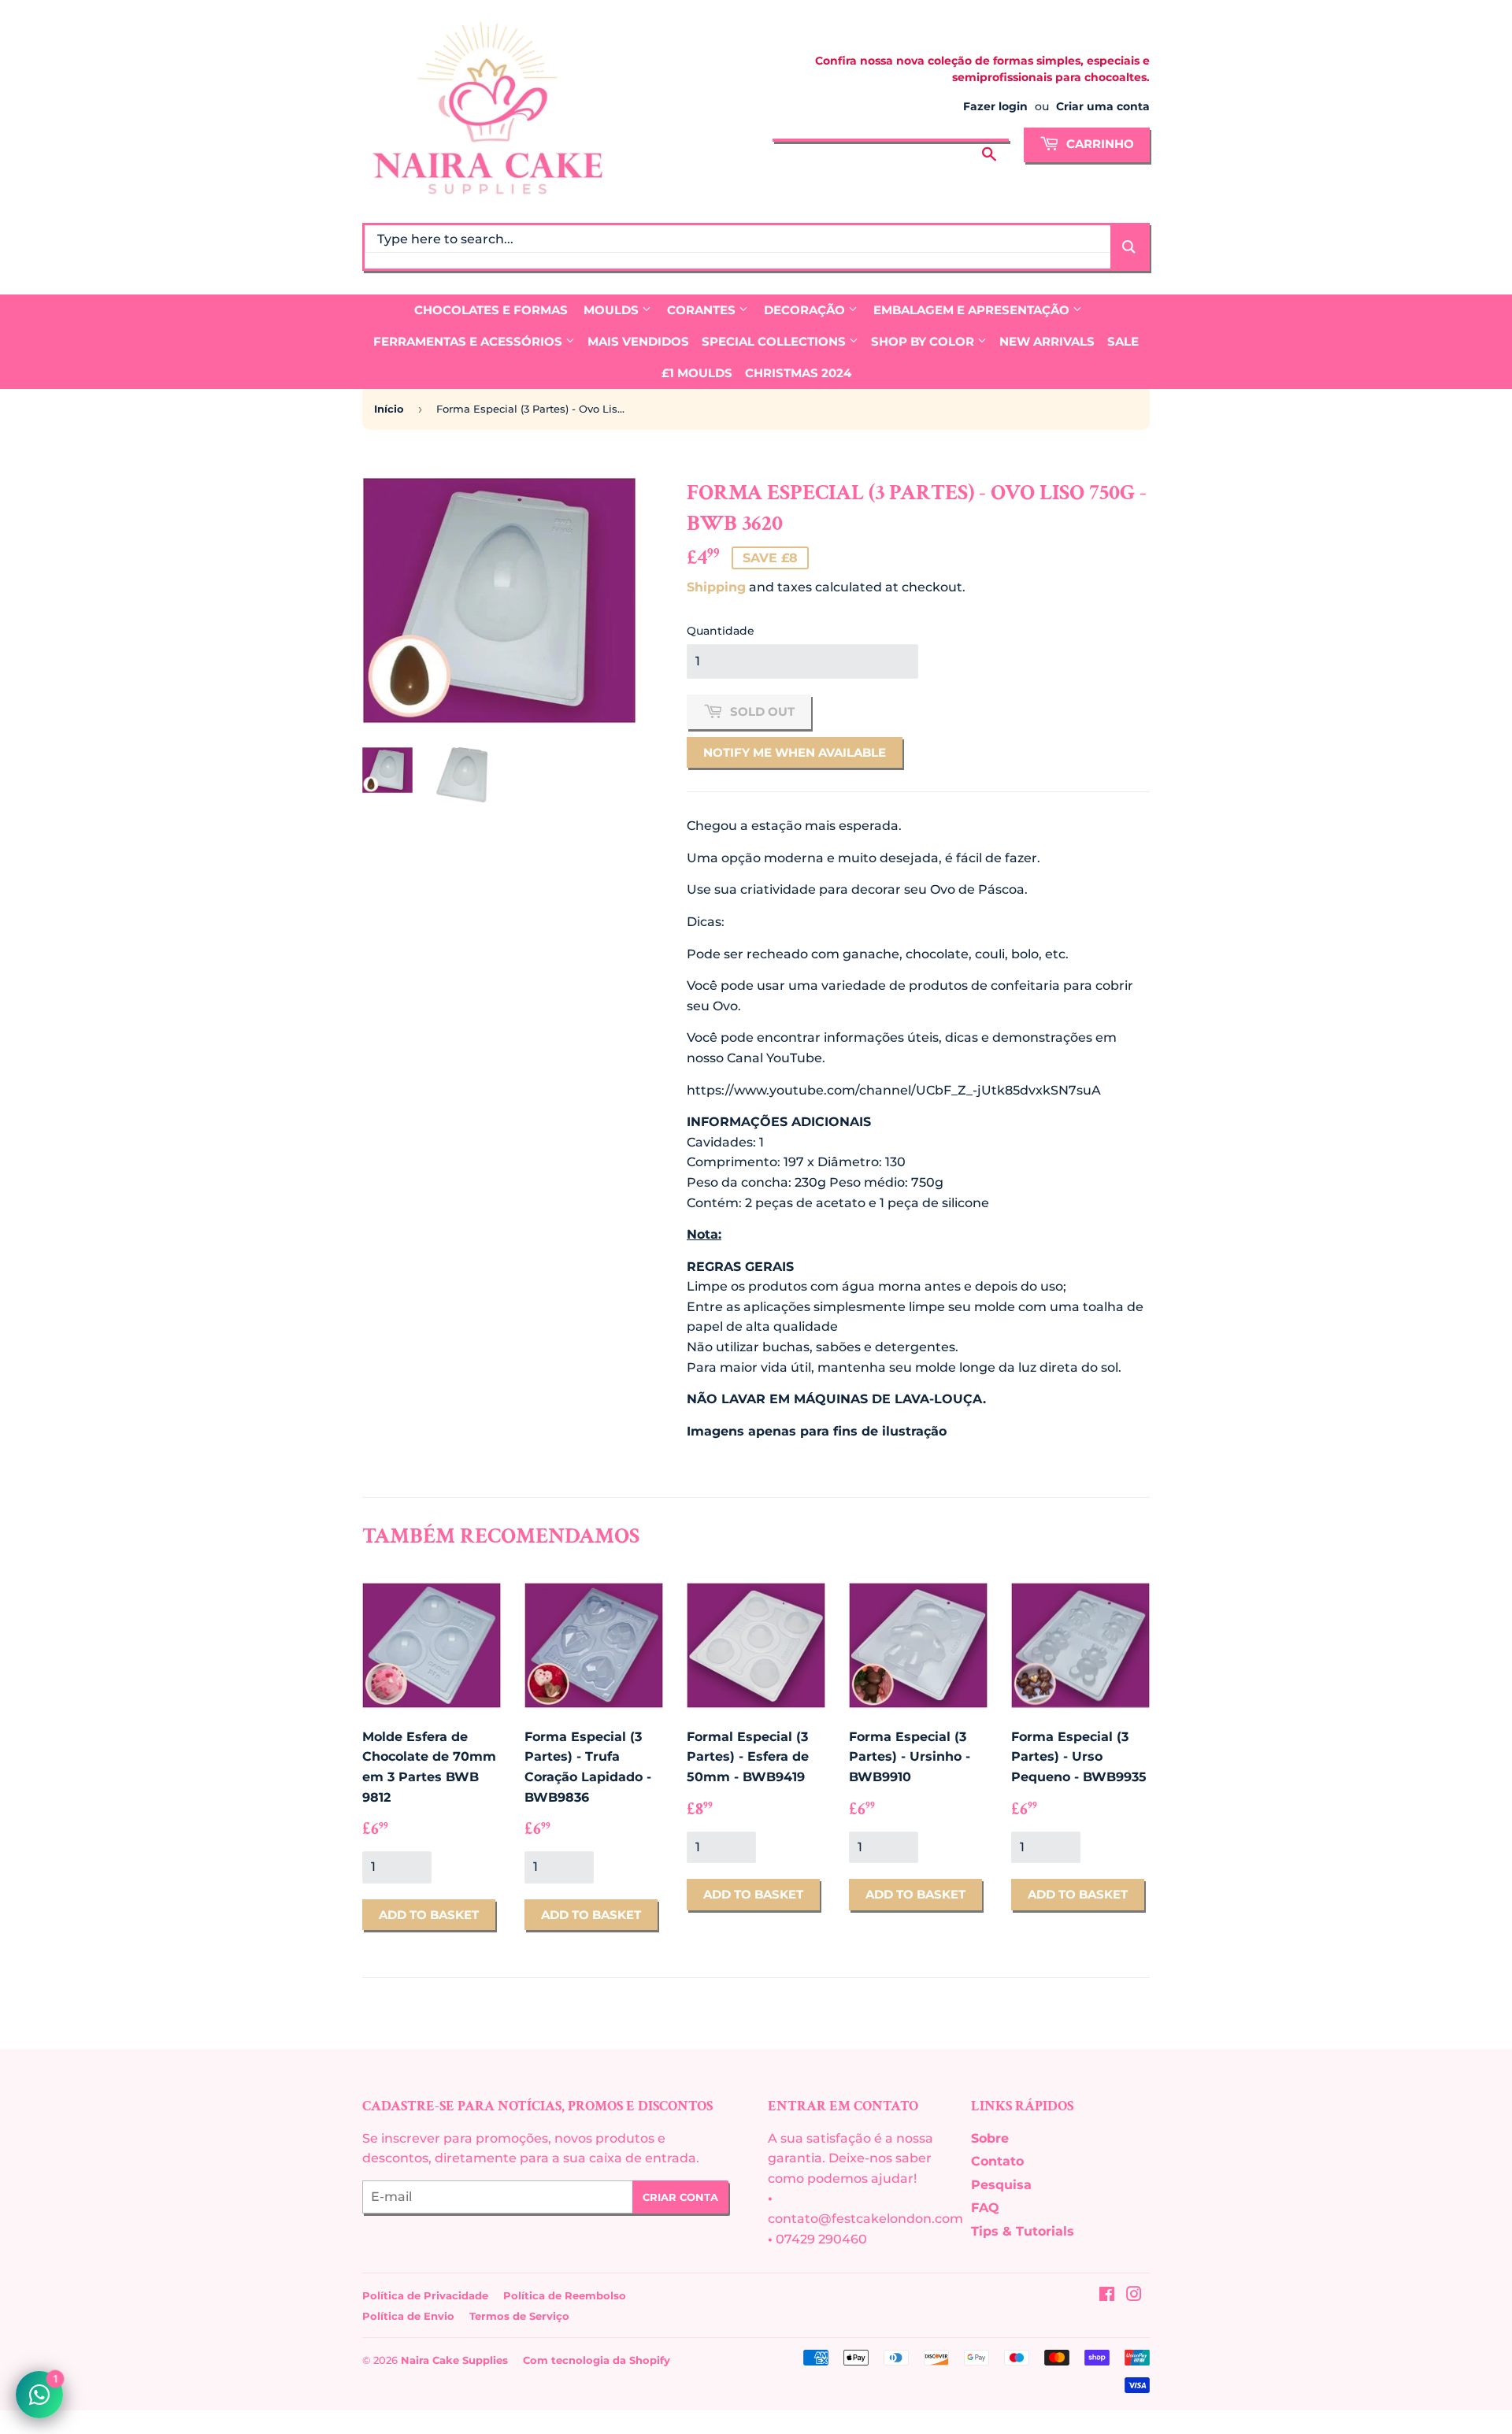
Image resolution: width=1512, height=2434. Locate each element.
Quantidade (721, 631)
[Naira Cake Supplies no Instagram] (1134, 2296)
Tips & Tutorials (1023, 2231)
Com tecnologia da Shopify (597, 2360)
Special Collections (775, 341)
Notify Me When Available (795, 752)
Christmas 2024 (798, 373)
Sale (1123, 341)
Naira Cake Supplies (454, 2360)
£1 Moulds (697, 373)
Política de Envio (408, 2316)
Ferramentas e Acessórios (469, 341)
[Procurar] (989, 143)
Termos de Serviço (519, 2316)
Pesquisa (1001, 2185)
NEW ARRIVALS (1047, 341)
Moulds (613, 310)
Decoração (806, 310)
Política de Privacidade (425, 2295)
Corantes (703, 310)
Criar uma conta (1103, 106)
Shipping (716, 587)
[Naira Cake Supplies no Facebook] (1107, 2296)
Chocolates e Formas (491, 310)
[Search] (1129, 247)
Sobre (990, 2138)
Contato (997, 2161)
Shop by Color (924, 341)
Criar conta (680, 2197)
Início (389, 409)
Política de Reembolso (565, 2295)
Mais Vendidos (638, 341)
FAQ (985, 2208)
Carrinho (1099, 144)
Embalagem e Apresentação (973, 310)
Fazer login (995, 106)
